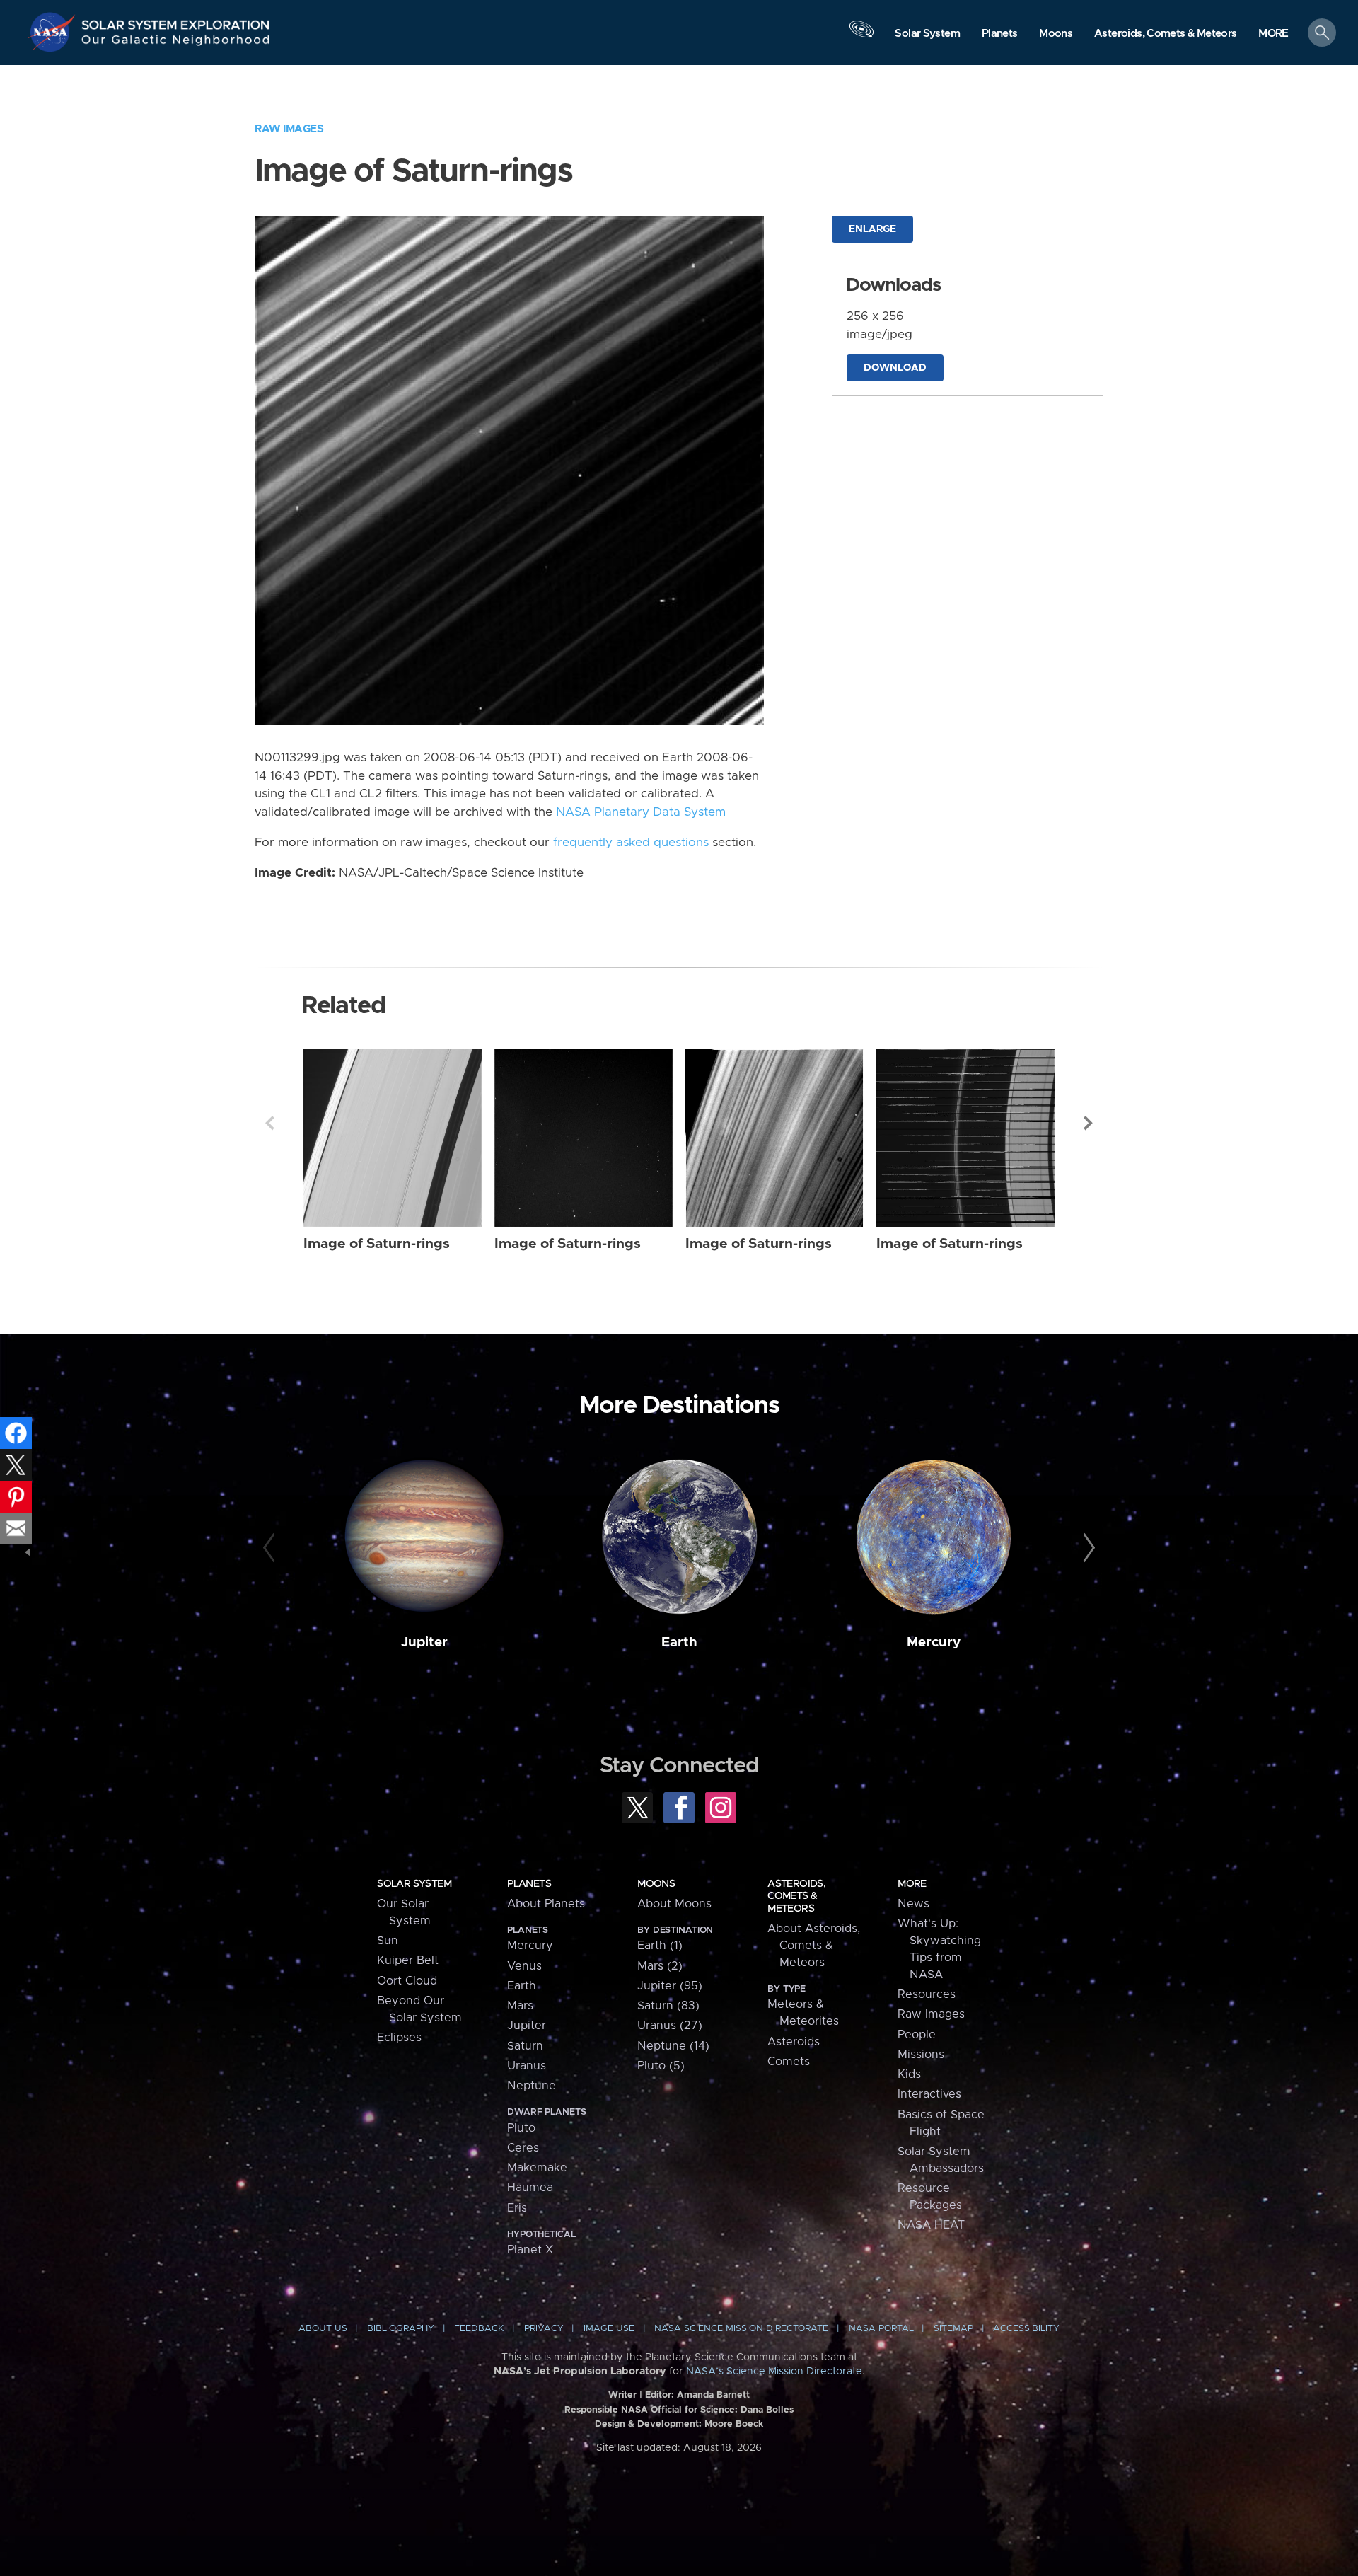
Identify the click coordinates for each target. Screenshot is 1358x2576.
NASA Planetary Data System (641, 812)
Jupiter (424, 1642)
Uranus (527, 2066)
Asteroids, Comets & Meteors (796, 1896)
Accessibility (1026, 2329)
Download (895, 368)
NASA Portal (881, 2329)
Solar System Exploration (176, 21)
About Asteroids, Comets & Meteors (814, 1946)
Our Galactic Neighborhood (176, 43)
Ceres (523, 2148)
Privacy (544, 2329)
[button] (1273, 34)
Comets (789, 2062)
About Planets (546, 1904)
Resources (927, 1994)
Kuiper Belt (408, 1960)
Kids (909, 2074)
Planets (529, 1884)
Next (1089, 1123)
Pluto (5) (661, 2066)
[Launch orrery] (861, 36)
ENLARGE (872, 229)
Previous (269, 1123)
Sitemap (953, 2329)
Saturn (525, 2046)
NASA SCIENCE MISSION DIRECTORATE (741, 2329)
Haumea (530, 2188)
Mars (520, 2006)
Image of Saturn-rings (377, 1244)
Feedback (479, 2329)
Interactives (929, 2094)
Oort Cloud (407, 1981)
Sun (388, 1941)
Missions (921, 2055)
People (917, 2035)
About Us (323, 2329)
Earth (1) (660, 1946)
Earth (679, 1642)
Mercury (934, 1642)
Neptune (532, 2086)
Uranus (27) (670, 2026)
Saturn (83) (668, 2006)
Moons (656, 1884)
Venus (524, 1966)
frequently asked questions (631, 843)
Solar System (414, 1884)
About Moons (674, 1904)
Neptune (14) (673, 2046)
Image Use (609, 2329)
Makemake (537, 2168)
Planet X (530, 2250)
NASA (54, 32)
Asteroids (794, 2042)
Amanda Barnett (713, 2395)
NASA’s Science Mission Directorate (774, 2372)
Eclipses (399, 2038)
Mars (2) (660, 1966)
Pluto (521, 2128)
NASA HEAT (931, 2225)
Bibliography (401, 2329)
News (913, 1904)
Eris (517, 2208)
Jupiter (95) (670, 1986)
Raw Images (289, 129)
